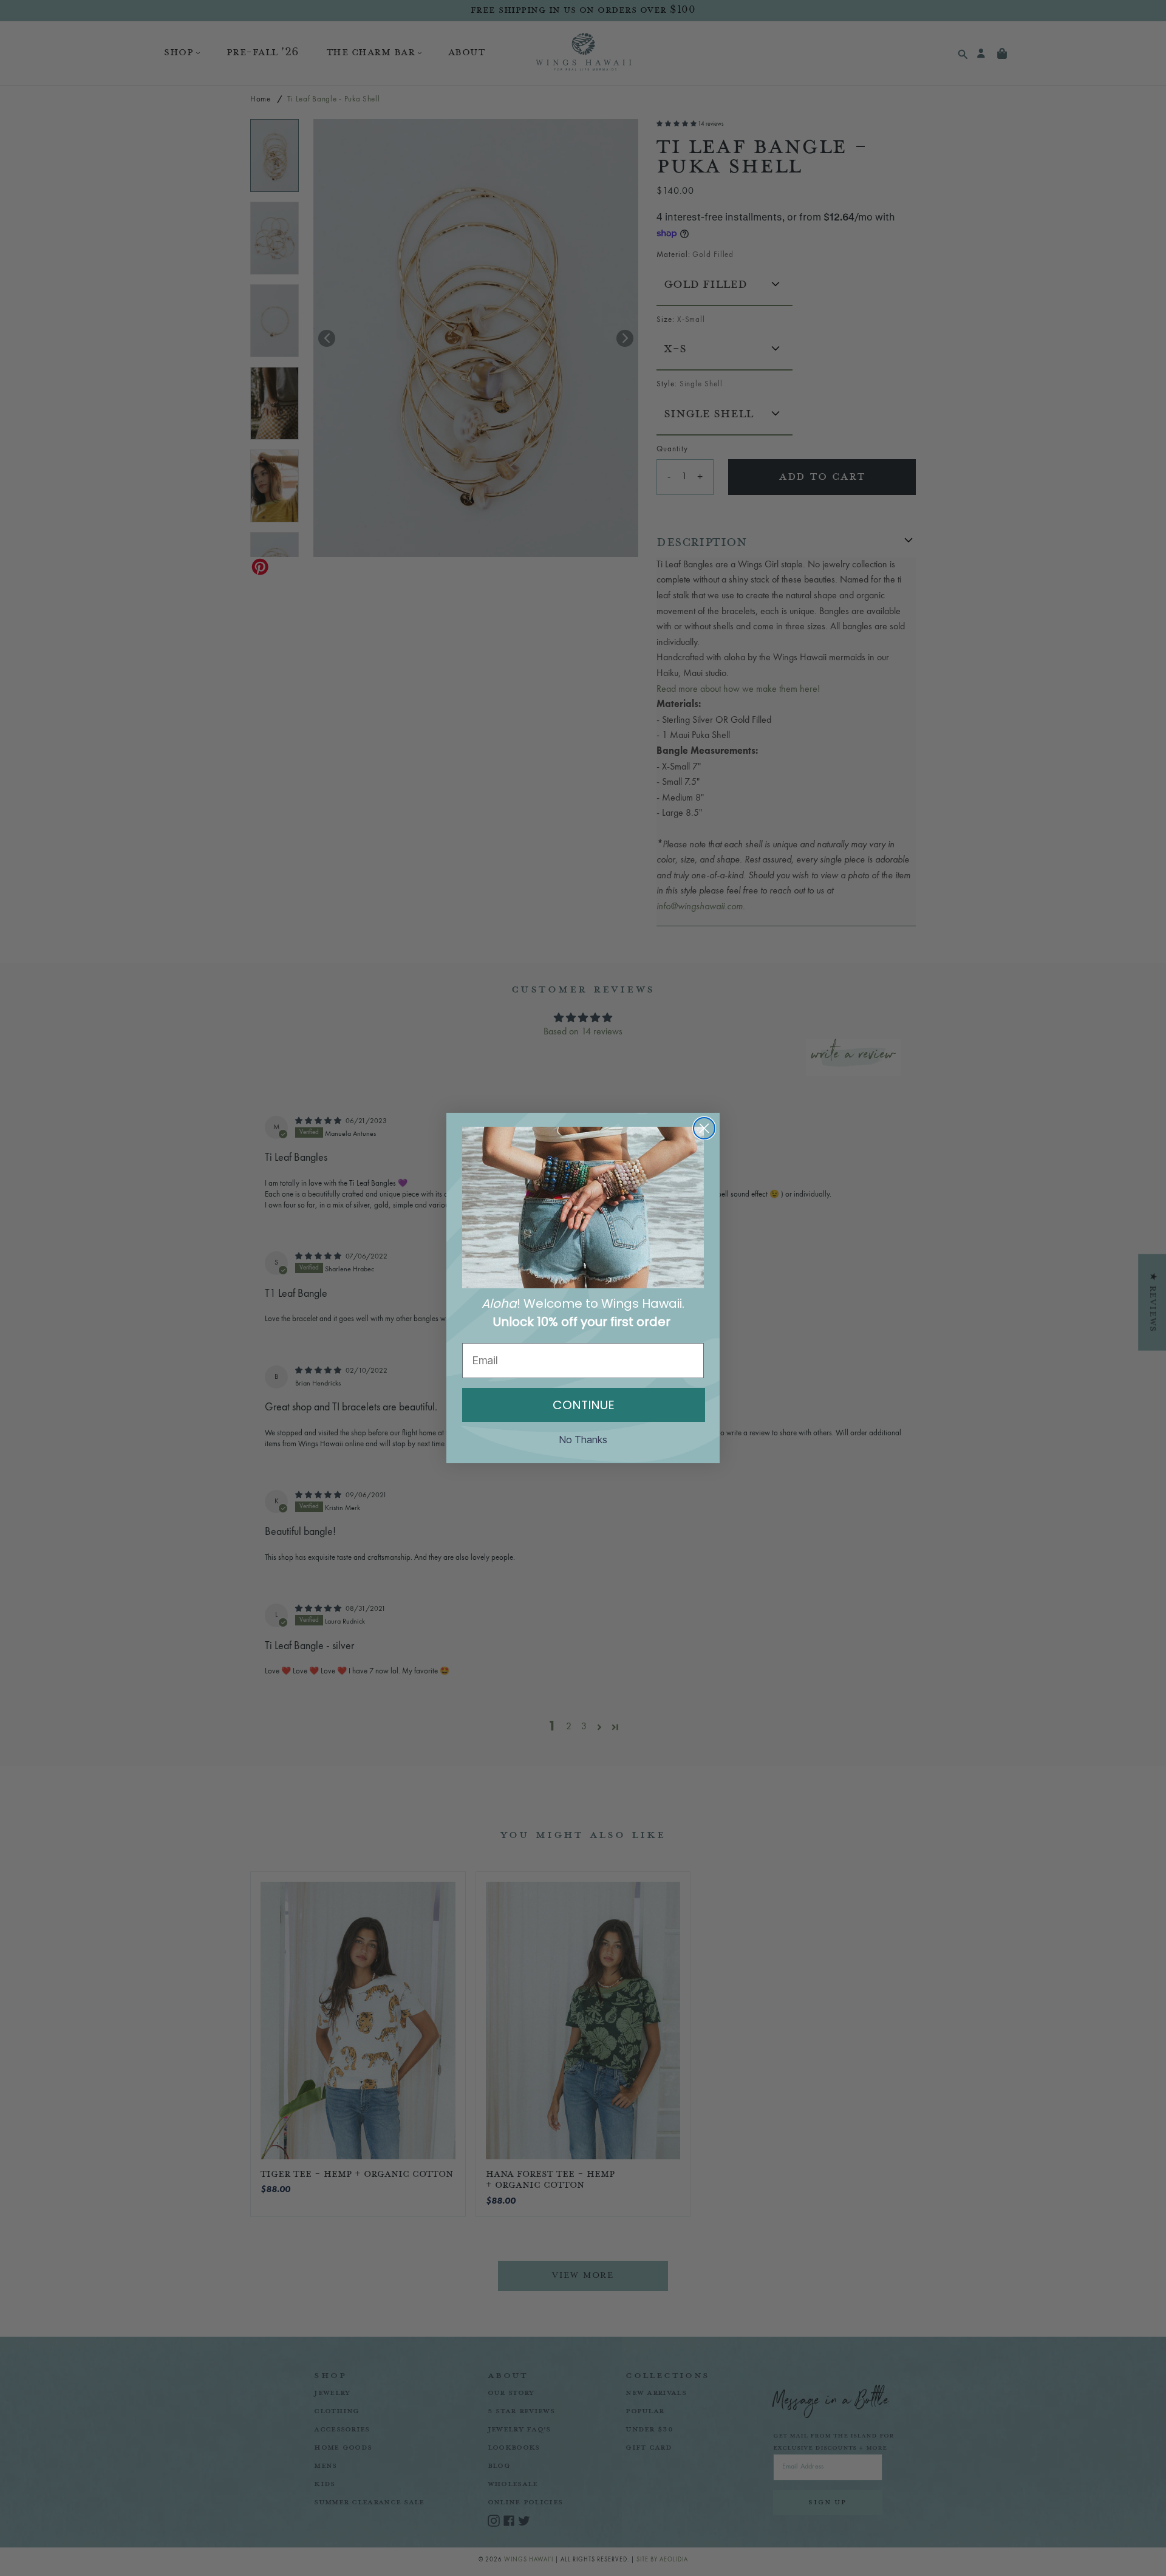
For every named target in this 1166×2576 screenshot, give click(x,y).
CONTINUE (584, 1405)
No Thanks (583, 1440)
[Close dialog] (704, 1128)
